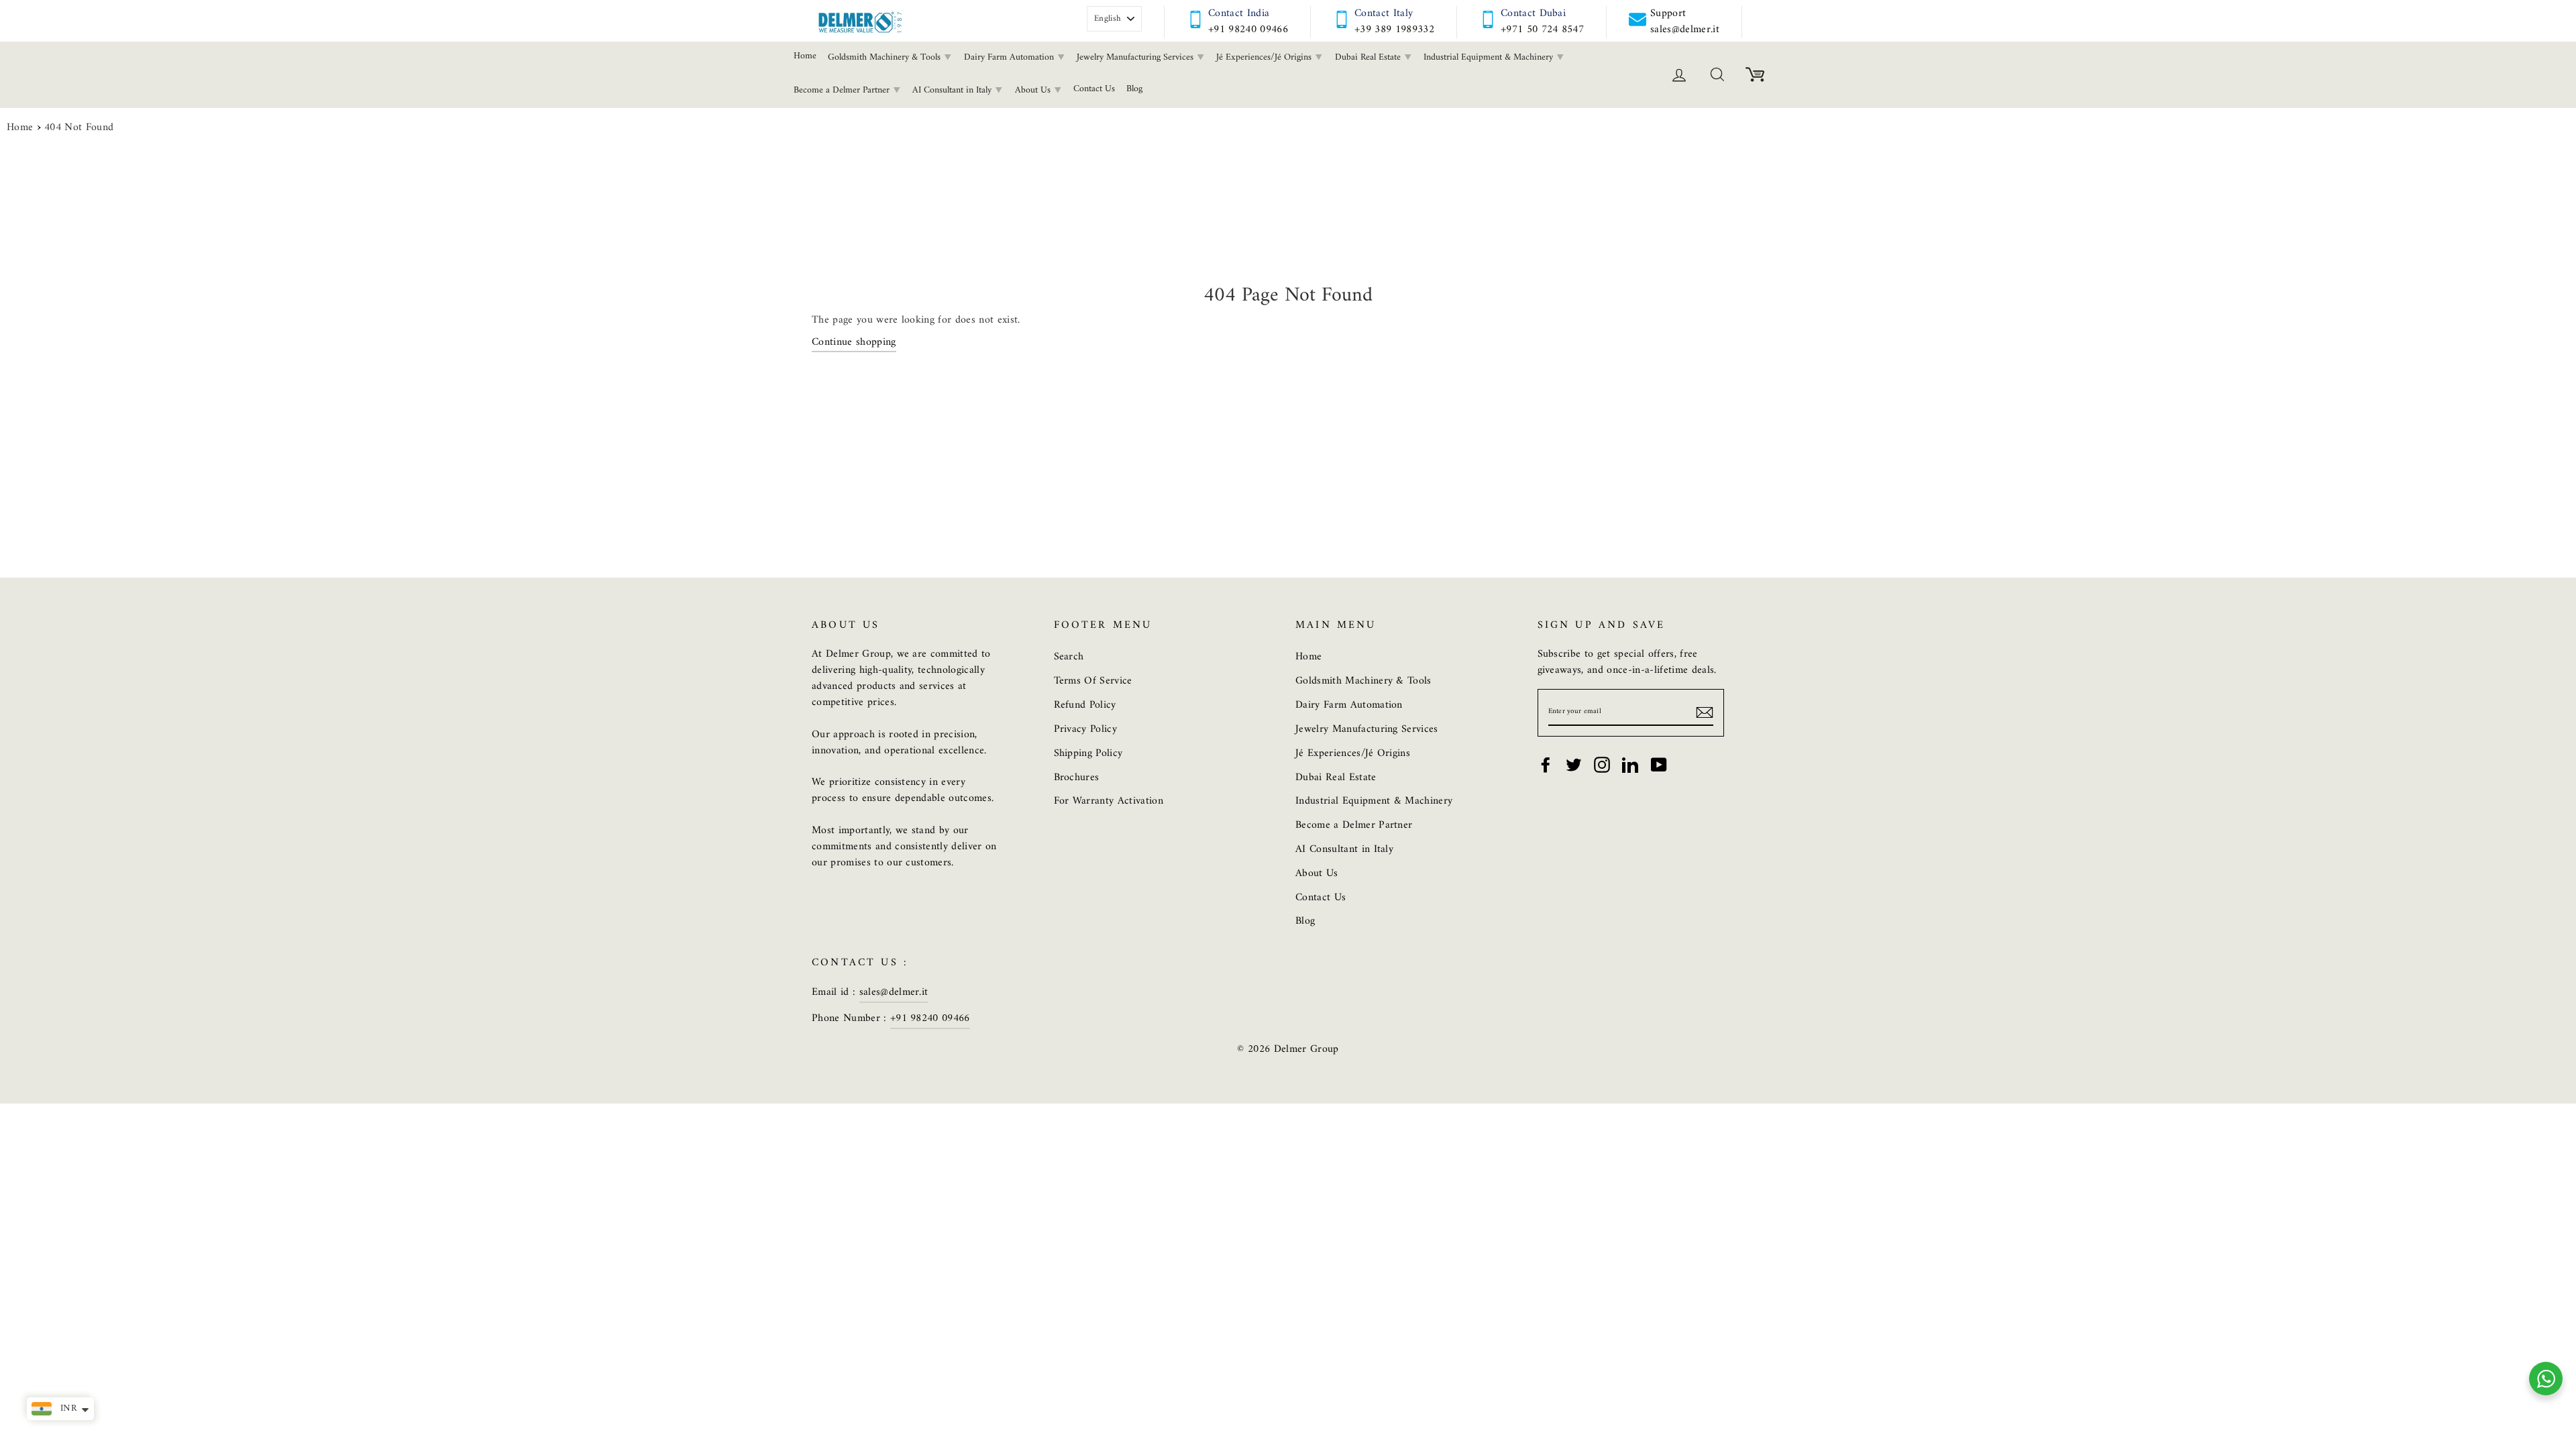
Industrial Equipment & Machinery (1490, 57)
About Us (1034, 90)
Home (805, 56)
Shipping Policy (1088, 753)
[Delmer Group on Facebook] (1546, 765)
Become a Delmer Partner (843, 90)
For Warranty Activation (1109, 801)
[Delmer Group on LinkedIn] (1630, 765)
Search (1069, 657)
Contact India (1239, 13)
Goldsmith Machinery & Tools (885, 57)
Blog (1134, 89)
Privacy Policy (1086, 729)
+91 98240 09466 (1248, 30)
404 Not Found (79, 128)
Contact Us (1094, 89)
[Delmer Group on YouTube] (1659, 765)
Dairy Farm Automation (1010, 57)
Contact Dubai (1533, 13)
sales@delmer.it (894, 992)
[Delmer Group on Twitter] (1574, 765)
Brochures (1077, 777)
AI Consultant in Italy (953, 90)
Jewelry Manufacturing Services (1136, 57)
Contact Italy (1384, 13)
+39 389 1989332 (1394, 30)
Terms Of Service (1093, 681)
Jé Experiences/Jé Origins (1265, 57)
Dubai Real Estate (1369, 57)
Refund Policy (1085, 705)
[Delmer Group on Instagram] (1602, 765)
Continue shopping (854, 343)
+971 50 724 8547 (1542, 30)
